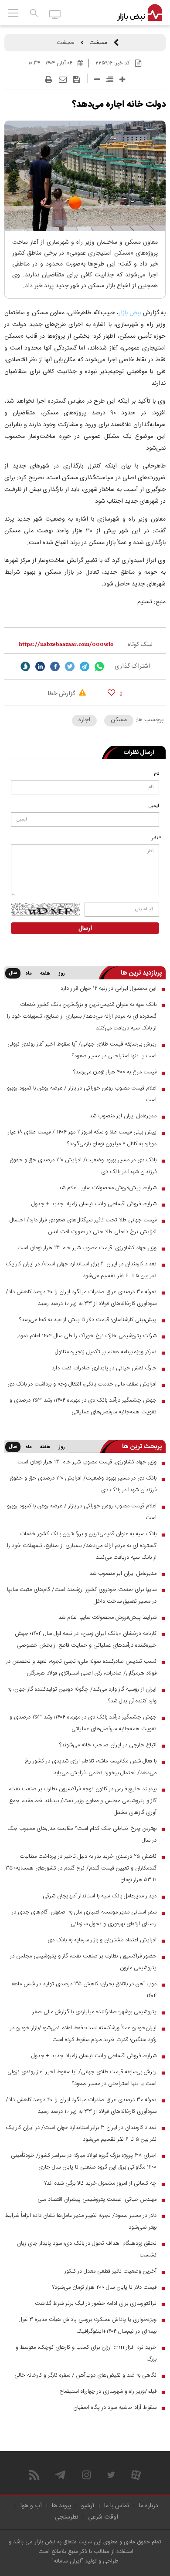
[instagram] (87, 2475)
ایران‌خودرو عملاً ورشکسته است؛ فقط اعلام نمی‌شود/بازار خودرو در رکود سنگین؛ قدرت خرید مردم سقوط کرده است (83, 2034)
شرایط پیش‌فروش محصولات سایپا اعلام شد (107, 1188)
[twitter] (70, 666)
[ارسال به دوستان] (63, 80)
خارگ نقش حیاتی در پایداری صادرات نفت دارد (104, 1368)
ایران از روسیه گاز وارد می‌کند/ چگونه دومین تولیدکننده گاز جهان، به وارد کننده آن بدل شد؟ (82, 1695)
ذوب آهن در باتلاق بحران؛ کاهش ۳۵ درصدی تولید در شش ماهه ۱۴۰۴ (84, 1990)
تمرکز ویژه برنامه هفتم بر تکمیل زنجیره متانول (106, 1352)
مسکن (119, 720)
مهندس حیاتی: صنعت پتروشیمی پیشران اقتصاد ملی (97, 2199)
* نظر (156, 838)
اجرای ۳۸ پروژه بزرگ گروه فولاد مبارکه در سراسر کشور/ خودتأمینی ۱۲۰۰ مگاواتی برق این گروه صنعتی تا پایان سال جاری (84, 2161)
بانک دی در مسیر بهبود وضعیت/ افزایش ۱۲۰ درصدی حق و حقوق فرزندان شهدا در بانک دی (83, 1166)
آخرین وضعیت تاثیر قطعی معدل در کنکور (110, 2271)
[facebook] (55, 666)
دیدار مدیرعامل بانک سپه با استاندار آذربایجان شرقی (100, 1896)
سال (13, 973)
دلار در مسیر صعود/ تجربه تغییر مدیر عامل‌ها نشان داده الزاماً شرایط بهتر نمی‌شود (81, 2221)
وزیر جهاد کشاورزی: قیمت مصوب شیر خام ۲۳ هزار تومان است (87, 1248)
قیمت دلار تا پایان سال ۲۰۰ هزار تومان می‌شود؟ (104, 2287)
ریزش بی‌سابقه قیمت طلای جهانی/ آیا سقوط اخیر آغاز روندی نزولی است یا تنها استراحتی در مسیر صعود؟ (82, 1050)
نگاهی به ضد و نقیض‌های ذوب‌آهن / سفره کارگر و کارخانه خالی (85, 2375)
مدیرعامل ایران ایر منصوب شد (123, 1116)
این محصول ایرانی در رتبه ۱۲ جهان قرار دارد (109, 989)
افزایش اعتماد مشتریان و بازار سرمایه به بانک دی (102, 1940)
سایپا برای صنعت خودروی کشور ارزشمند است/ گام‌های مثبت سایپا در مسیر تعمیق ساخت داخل (82, 1596)
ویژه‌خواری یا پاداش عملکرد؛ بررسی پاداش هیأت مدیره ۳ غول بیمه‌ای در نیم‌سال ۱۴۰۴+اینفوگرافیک (88, 2325)
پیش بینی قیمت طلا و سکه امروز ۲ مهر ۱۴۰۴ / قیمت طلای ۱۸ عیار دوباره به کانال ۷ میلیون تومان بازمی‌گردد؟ (82, 1138)
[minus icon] (97, 79)
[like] (111, 692)
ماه (28, 974)
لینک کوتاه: (139, 645)
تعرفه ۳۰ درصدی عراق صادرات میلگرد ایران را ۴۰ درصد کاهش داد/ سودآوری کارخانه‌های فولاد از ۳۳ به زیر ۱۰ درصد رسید (81, 1298)
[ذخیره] (76, 80)
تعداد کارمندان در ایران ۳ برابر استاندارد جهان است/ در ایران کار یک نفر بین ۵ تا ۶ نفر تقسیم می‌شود (81, 1270)
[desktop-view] (55, 14)
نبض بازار (131, 313)
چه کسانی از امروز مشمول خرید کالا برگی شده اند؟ (100, 2183)
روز (62, 974)
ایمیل (154, 806)
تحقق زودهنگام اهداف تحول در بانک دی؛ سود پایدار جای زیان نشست (87, 2249)
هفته (45, 974)
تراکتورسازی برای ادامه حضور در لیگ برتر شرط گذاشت (96, 2304)
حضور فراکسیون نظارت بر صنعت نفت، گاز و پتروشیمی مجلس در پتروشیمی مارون (83, 1962)
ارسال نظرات (139, 753)
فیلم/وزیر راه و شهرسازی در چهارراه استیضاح (108, 2391)
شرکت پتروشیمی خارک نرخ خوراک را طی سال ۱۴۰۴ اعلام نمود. (87, 1336)
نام (156, 774)
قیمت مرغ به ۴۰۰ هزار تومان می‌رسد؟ (115, 1072)
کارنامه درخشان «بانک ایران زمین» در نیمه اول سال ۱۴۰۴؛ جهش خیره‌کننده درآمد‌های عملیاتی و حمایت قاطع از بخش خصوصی (86, 1639)
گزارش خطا (62, 694)
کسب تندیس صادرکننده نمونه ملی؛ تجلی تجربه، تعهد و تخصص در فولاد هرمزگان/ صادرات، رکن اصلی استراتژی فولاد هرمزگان (81, 1667)
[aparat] (136, 2475)
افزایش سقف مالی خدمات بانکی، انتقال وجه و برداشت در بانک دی (82, 1384)
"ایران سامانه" (67, 2561)
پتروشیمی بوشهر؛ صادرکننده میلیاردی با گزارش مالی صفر (94, 2012)
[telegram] (85, 666)
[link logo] (140, 13)
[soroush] (25, 666)
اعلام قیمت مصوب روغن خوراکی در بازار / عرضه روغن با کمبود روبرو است (82, 1094)
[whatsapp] (99, 666)
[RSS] (34, 2475)
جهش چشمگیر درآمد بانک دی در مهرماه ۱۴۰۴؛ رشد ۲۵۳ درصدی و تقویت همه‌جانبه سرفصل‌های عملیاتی (83, 1406)
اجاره (84, 720)
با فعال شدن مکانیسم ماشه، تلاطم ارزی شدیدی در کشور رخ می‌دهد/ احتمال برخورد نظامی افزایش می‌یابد (91, 1767)
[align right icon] (110, 79)
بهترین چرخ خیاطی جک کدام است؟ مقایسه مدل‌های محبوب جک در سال (82, 1834)
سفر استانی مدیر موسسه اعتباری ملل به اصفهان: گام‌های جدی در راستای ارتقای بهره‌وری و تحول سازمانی (84, 1918)
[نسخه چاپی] (49, 80)
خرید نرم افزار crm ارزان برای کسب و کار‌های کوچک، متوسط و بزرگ (86, 2353)
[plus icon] (122, 79)
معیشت (98, 43)
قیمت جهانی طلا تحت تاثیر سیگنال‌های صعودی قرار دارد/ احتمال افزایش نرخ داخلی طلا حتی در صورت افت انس (83, 1226)
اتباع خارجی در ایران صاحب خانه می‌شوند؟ (108, 1745)
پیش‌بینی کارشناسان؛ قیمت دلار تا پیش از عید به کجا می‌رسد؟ (88, 1320)
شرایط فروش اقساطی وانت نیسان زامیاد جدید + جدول (94, 1204)
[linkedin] (40, 666)
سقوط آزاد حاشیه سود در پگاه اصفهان (115, 2408)
